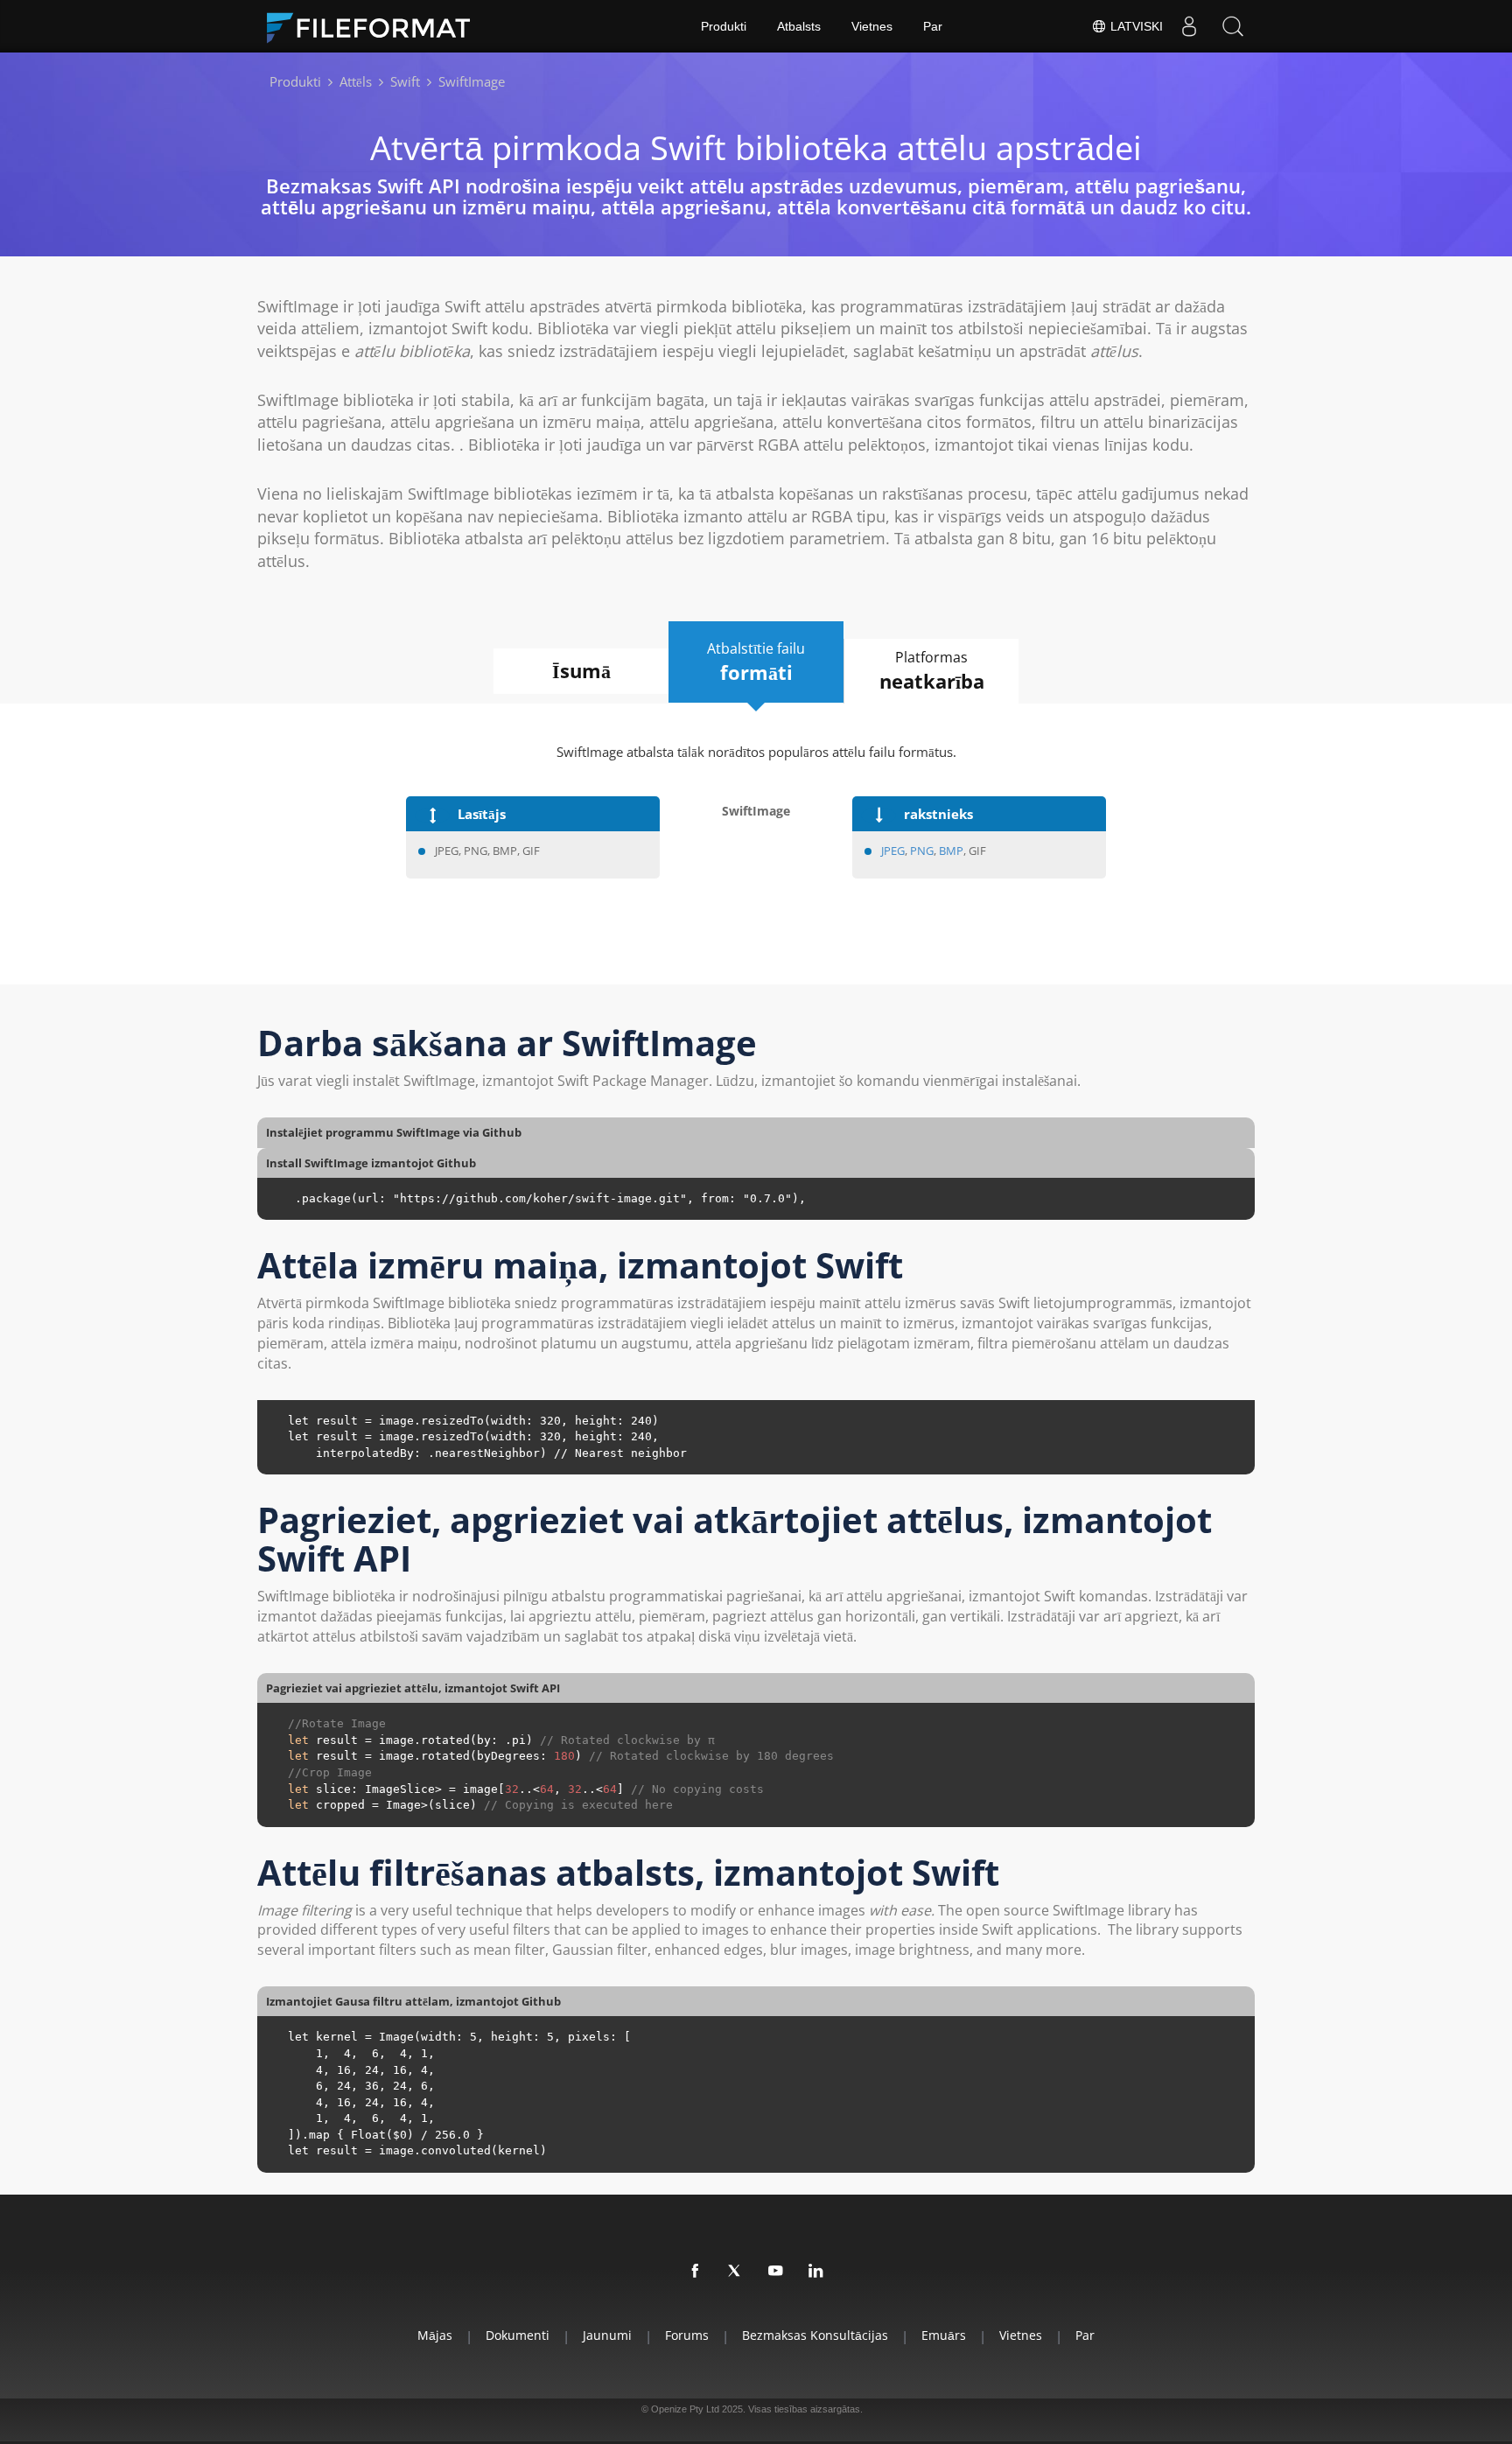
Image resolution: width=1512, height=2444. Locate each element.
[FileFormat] (375, 26)
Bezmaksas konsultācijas (815, 2335)
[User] (1189, 26)
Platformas (932, 671)
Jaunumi (607, 2335)
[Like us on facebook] (696, 2272)
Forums (687, 2335)
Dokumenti (518, 2335)
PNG (922, 851)
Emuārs (944, 2335)
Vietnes (872, 26)
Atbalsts (799, 26)
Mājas (435, 2335)
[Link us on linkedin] (816, 2272)
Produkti (724, 26)
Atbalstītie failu (756, 662)
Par (933, 26)
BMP (951, 851)
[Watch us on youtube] (776, 2272)
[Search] (1233, 26)
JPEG (893, 851)
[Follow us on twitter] (736, 2272)
